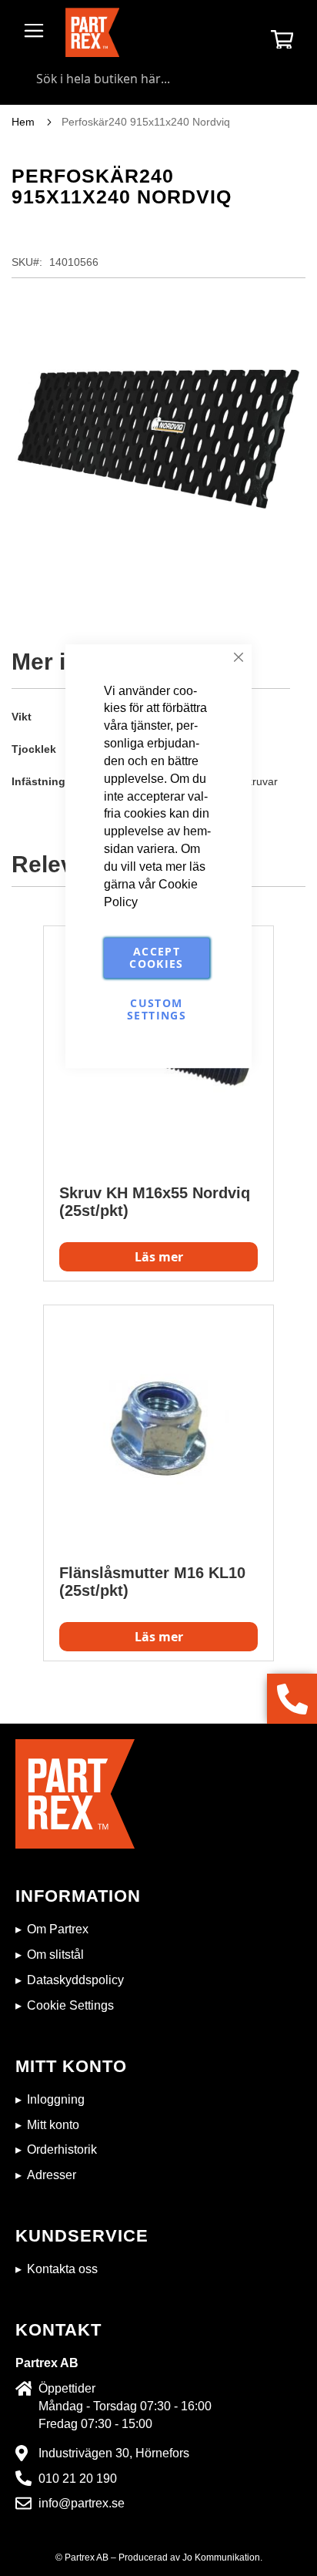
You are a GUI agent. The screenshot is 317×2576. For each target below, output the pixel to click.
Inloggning (56, 2099)
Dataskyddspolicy (75, 1980)
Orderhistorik (62, 2149)
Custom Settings (157, 1010)
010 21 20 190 (78, 2479)
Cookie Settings (70, 2005)
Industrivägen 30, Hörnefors (114, 2453)
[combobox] (158, 79)
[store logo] (92, 32)
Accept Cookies (156, 958)
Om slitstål (55, 1955)
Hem (23, 122)
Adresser (52, 2175)
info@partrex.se (82, 2503)
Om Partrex (58, 1929)
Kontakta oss (62, 2269)
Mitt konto (53, 2125)
